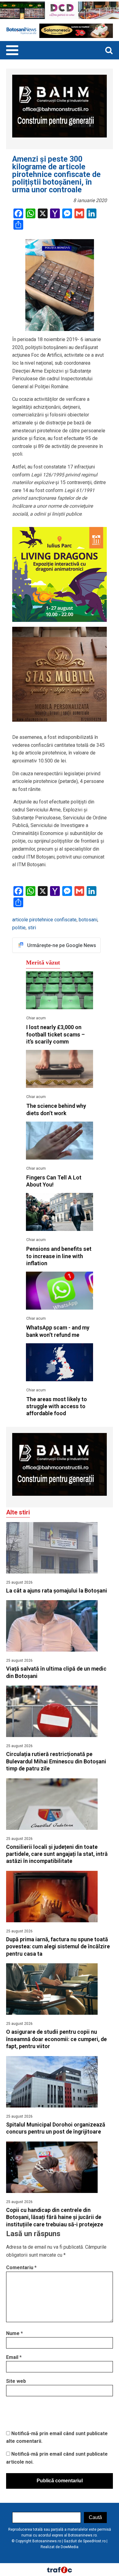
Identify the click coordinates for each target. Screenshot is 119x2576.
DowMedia (70, 2547)
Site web (16, 2381)
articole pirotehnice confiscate (44, 920)
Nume (14, 2333)
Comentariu (21, 2268)
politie (19, 928)
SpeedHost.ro (94, 2541)
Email (14, 2357)
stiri (32, 928)
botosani (88, 920)
